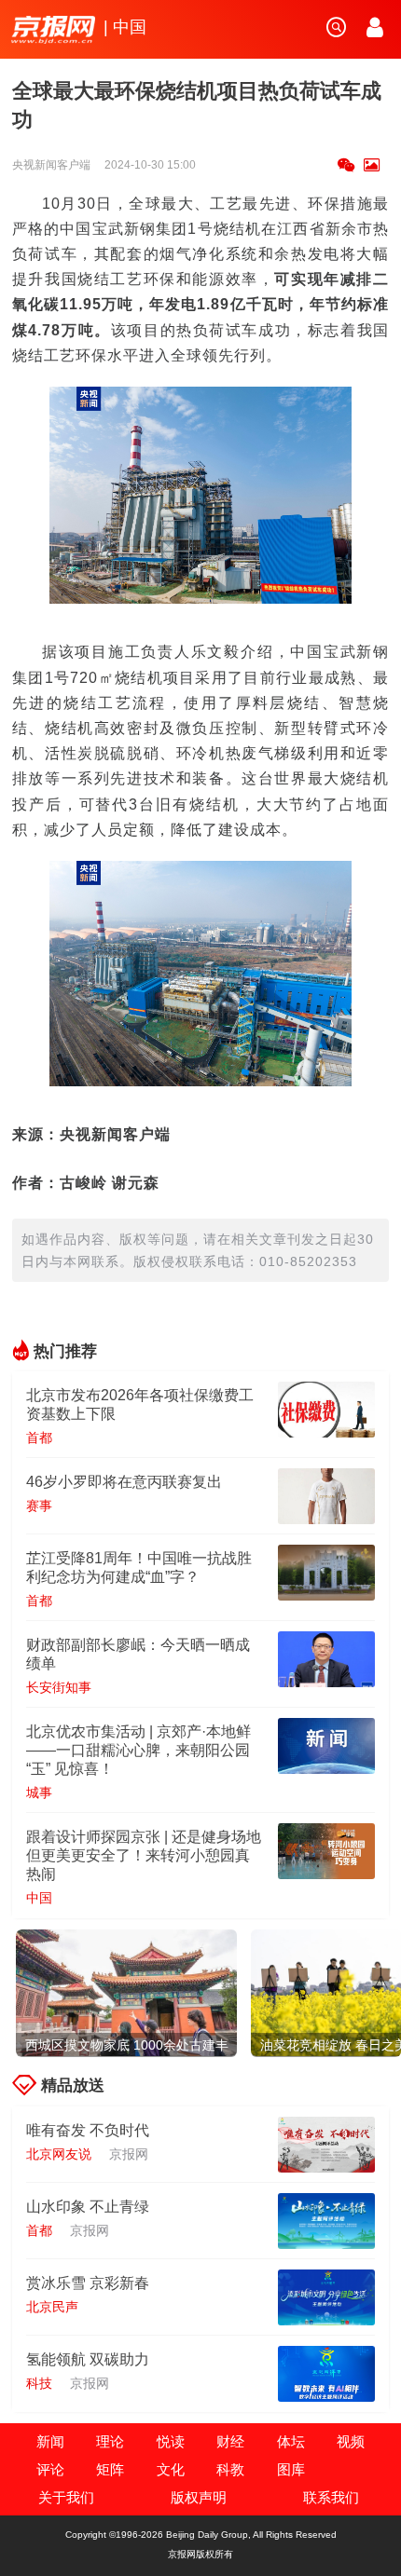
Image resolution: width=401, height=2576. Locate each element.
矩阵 (110, 2469)
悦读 (171, 2441)
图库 (291, 2469)
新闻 (50, 2441)
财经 (230, 2441)
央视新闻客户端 (53, 165)
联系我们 (331, 2497)
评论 (50, 2469)
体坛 (291, 2441)
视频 (351, 2441)
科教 (230, 2469)
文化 (171, 2469)
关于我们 (66, 2497)
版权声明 (199, 2497)
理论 (110, 2441)
